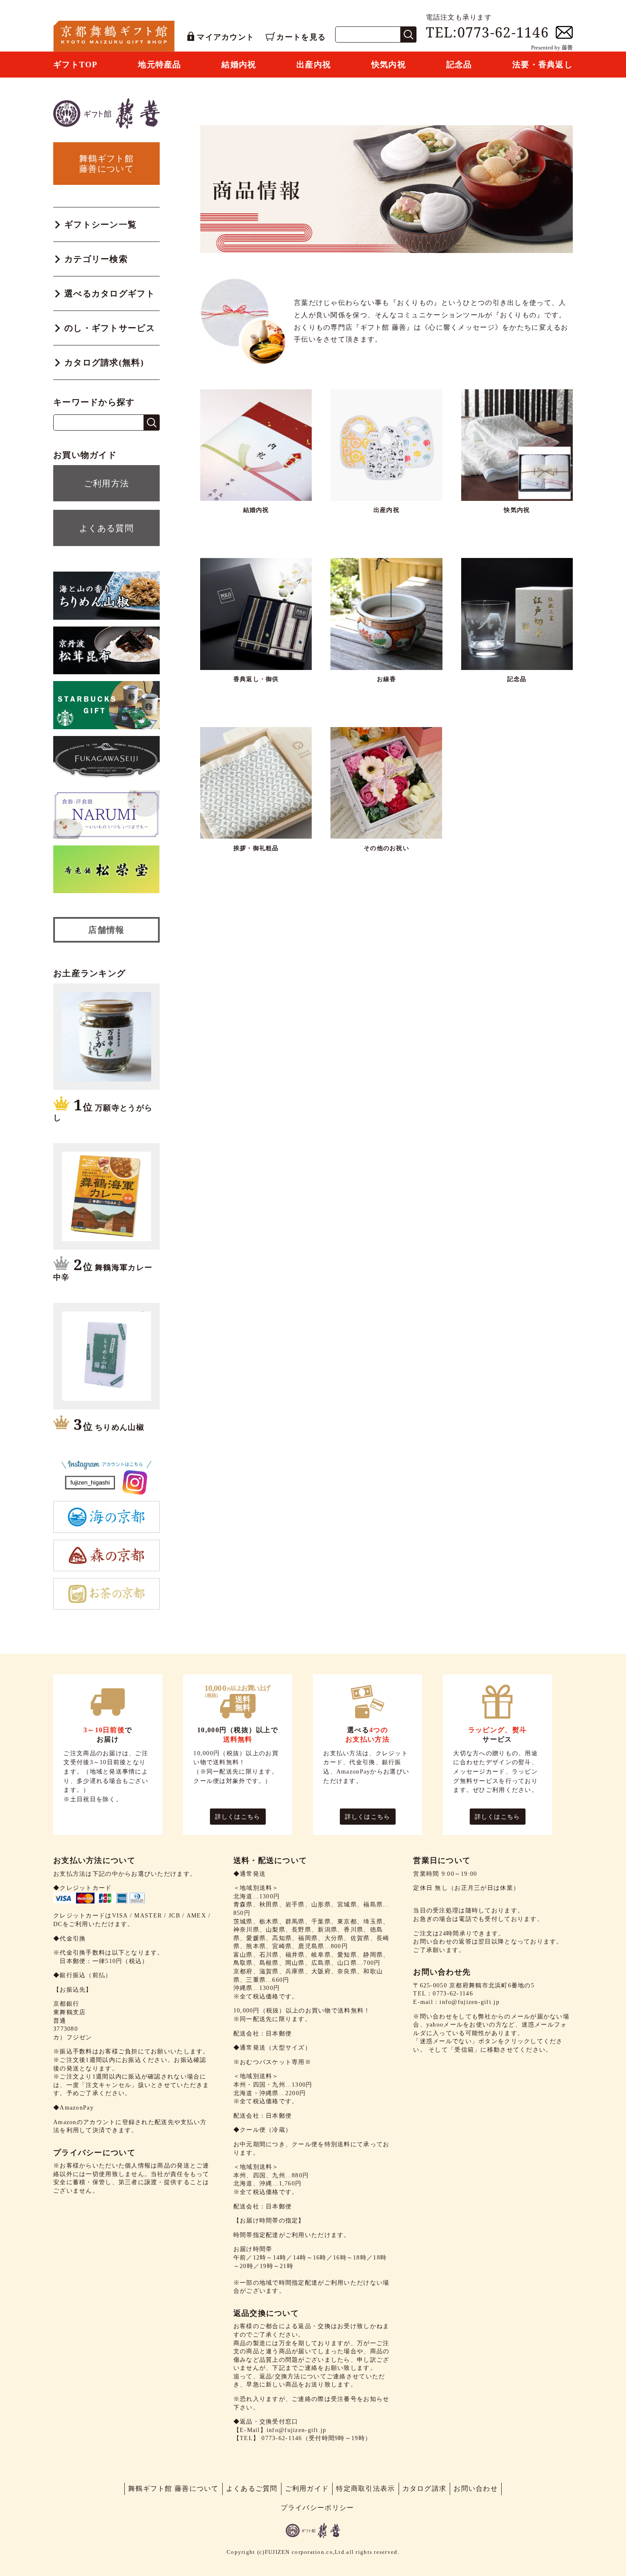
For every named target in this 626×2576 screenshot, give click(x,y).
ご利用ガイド (307, 2488)
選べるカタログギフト (110, 293)
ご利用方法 (106, 483)
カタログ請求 (425, 2488)
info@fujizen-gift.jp (297, 2430)
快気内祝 (389, 65)
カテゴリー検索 (96, 259)
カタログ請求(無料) (104, 362)
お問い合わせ (476, 2488)
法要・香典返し (543, 65)
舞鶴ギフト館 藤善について (174, 2488)
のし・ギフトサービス (110, 328)
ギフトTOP (76, 65)
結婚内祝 (239, 65)
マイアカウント (225, 37)
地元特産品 (159, 65)
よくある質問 (106, 528)
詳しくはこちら (238, 1817)
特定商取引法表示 (365, 2488)
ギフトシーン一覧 (101, 224)
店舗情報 (106, 930)
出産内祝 (314, 65)
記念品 (459, 65)
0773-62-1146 (282, 2438)
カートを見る (301, 37)
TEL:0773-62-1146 (487, 32)
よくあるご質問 (252, 2488)
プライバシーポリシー (317, 2508)
